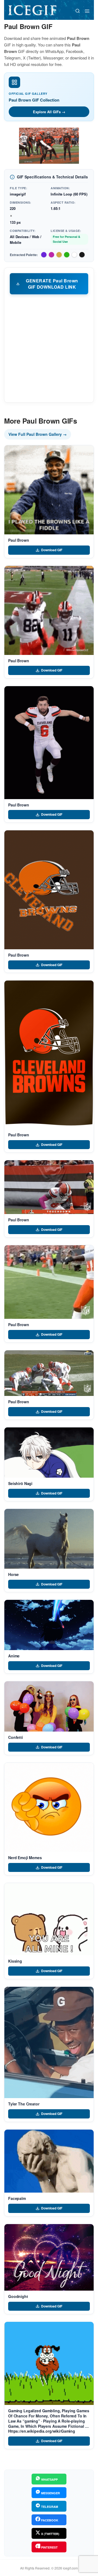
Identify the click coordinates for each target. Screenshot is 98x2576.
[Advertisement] (49, 348)
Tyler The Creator (24, 2104)
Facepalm (17, 2198)
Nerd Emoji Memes (25, 1858)
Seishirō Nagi (20, 1483)
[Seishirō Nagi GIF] (49, 1453)
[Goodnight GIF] (49, 2257)
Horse (13, 1574)
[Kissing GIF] (49, 1919)
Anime (14, 1656)
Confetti (16, 1737)
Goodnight (18, 2296)
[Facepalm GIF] (49, 2161)
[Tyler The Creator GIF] (49, 2042)
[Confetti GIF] (49, 1706)
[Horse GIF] (49, 1539)
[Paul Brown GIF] (49, 490)
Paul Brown (19, 540)
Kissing (15, 1961)
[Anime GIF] (49, 1625)
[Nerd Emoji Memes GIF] (49, 1807)
